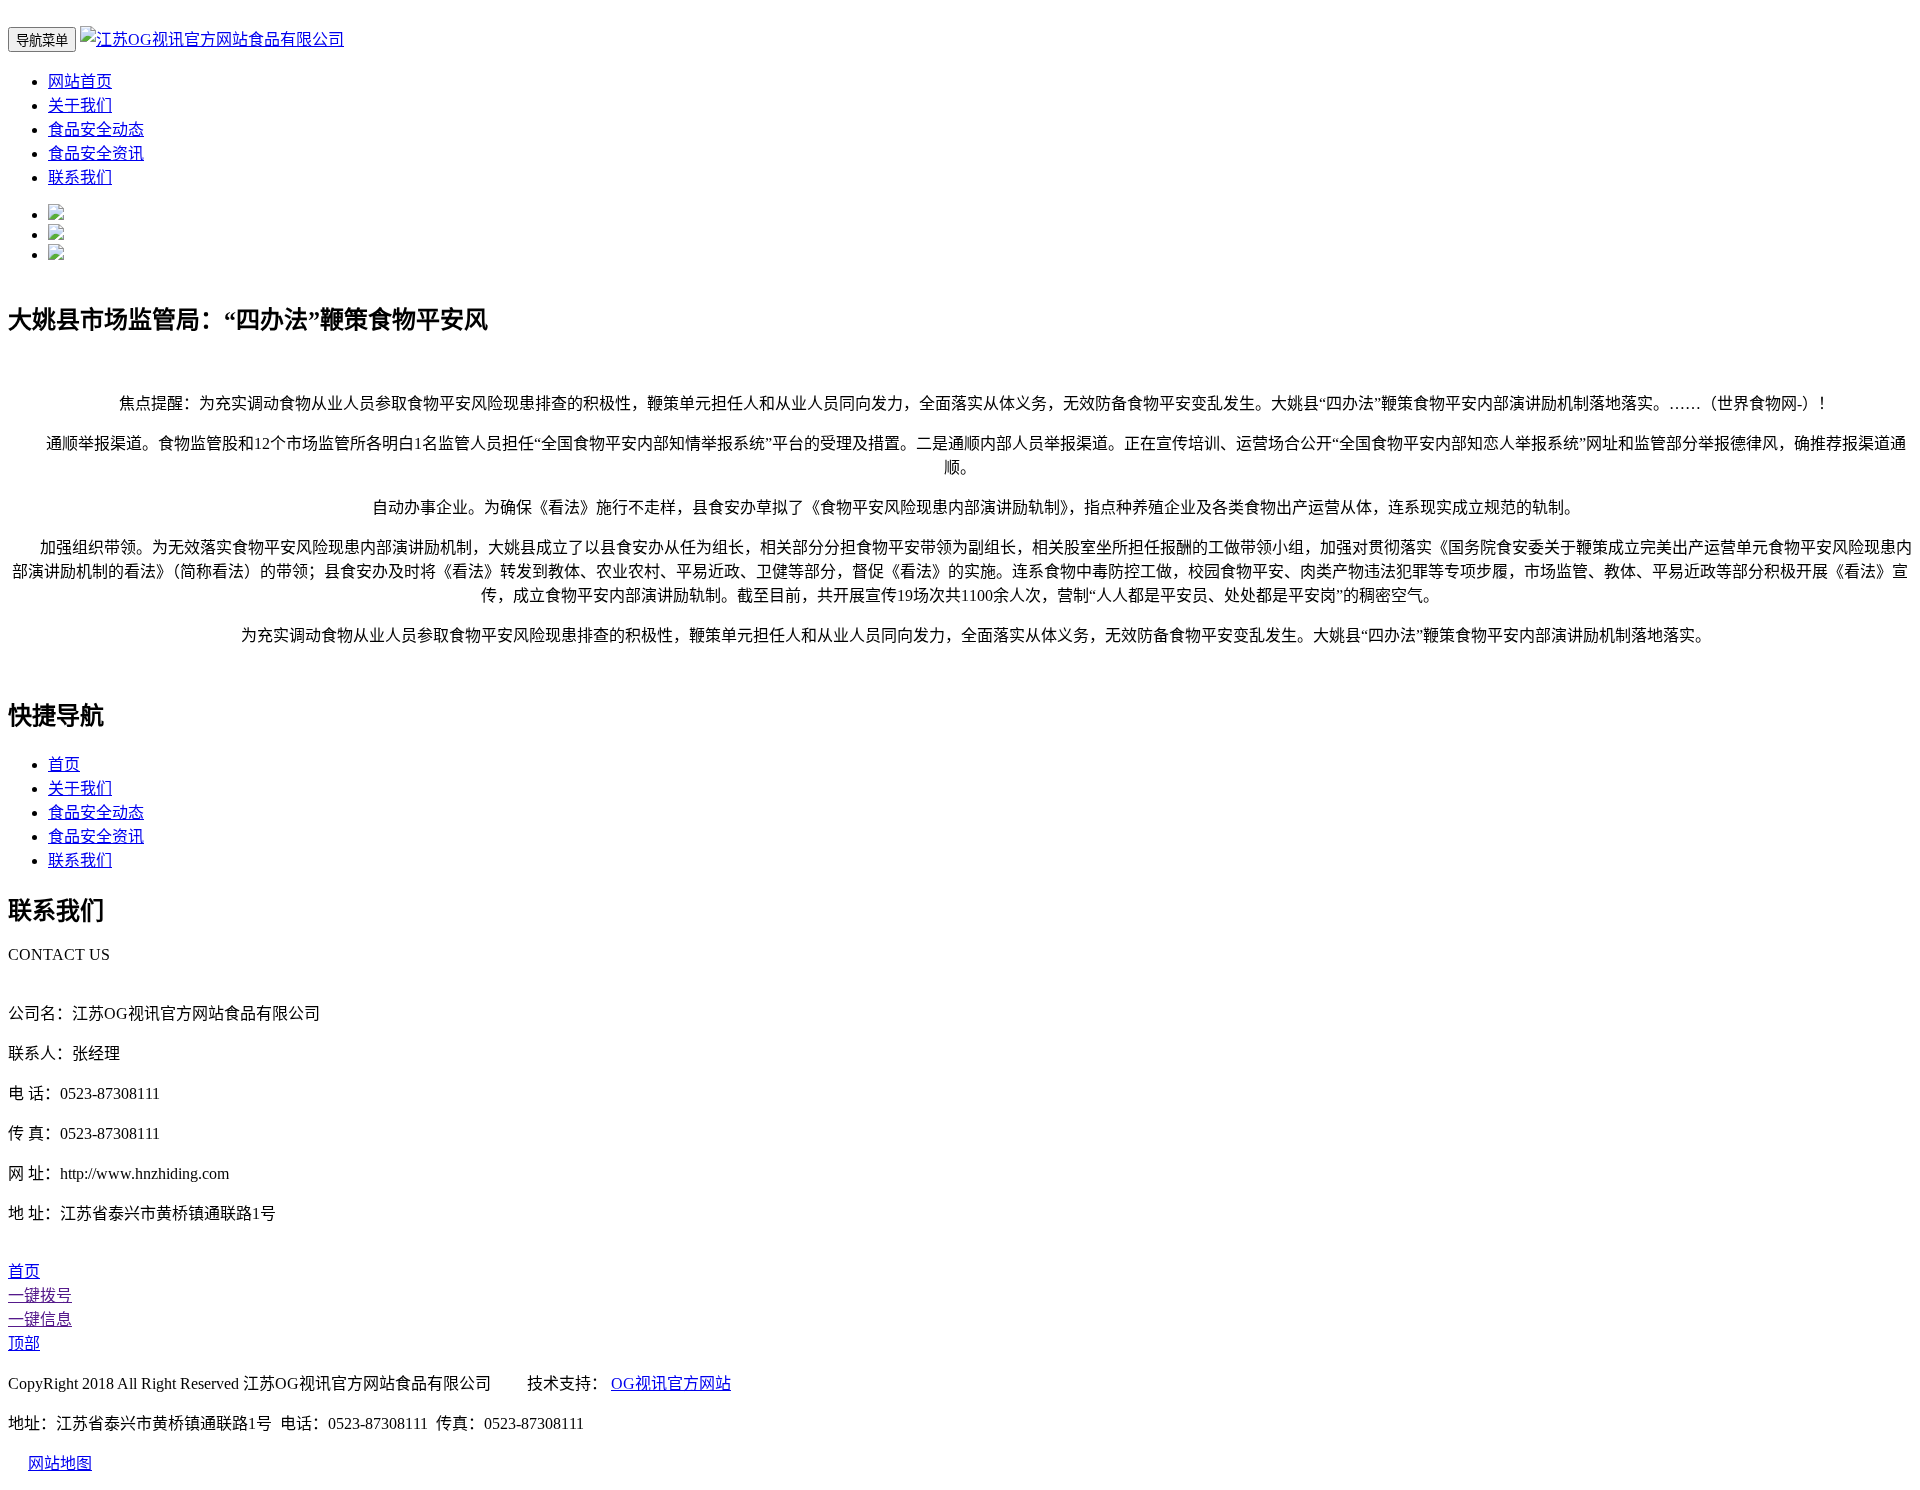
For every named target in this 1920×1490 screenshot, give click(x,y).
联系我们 (80, 177)
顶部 (24, 1343)
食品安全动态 (96, 129)
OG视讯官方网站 (671, 1383)
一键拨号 (40, 1295)
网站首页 (80, 81)
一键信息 (40, 1319)
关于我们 (80, 105)
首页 (64, 764)
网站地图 (60, 1463)
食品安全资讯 (96, 153)
